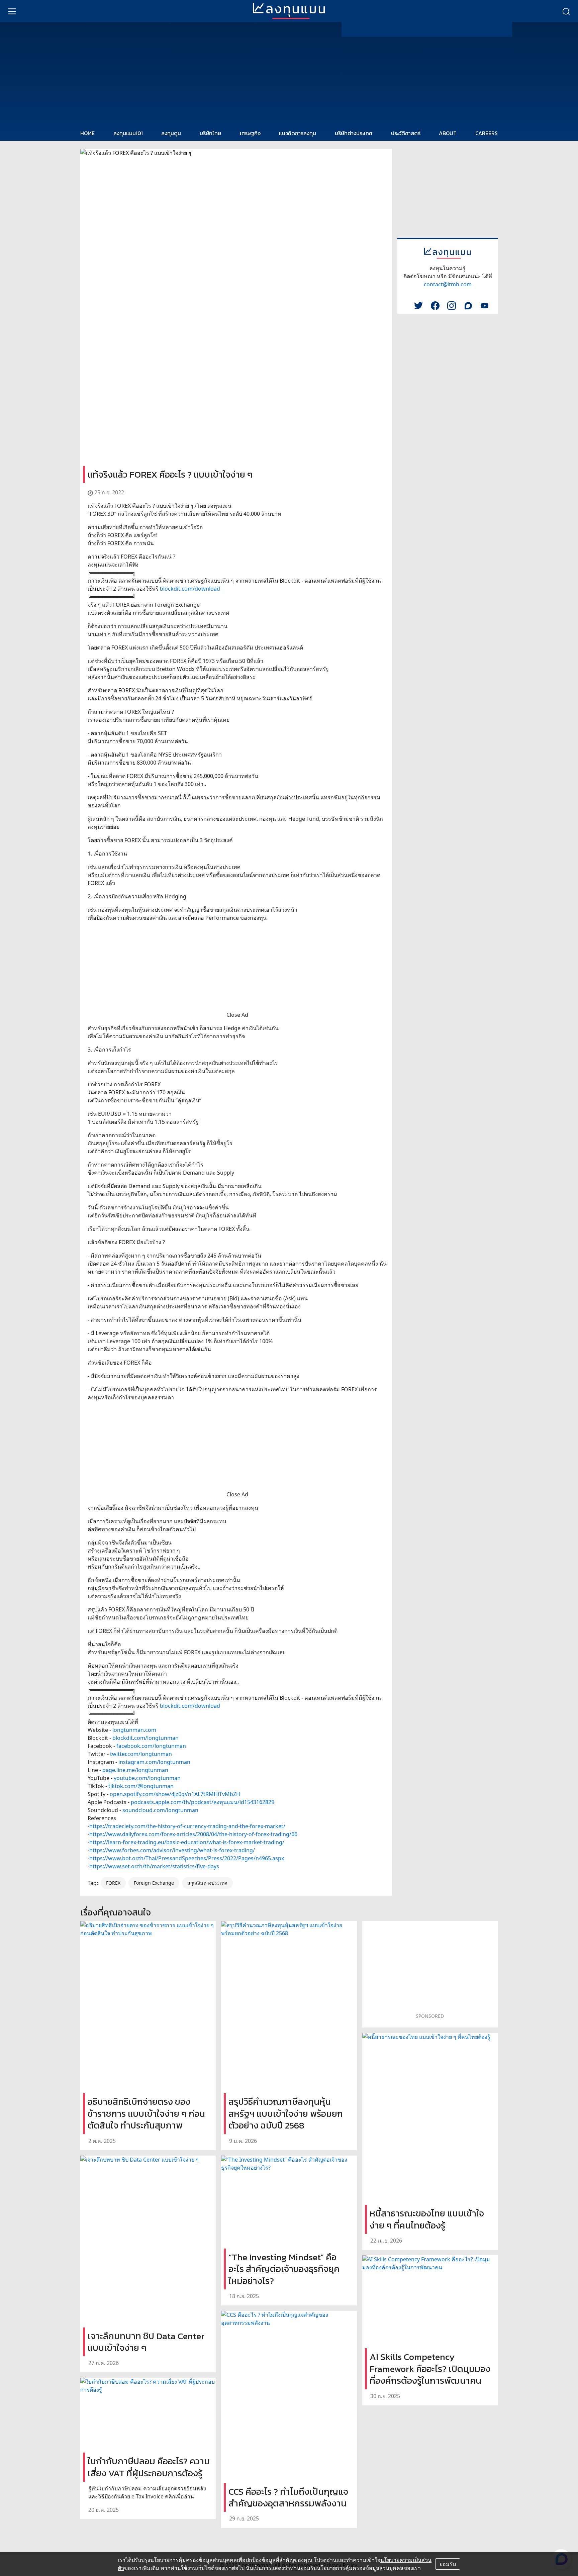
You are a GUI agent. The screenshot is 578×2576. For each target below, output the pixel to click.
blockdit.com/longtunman (146, 1738)
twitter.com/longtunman (141, 1754)
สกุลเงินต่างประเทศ (207, 1883)
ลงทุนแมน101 (128, 133)
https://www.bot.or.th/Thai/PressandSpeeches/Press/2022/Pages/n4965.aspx (187, 1858)
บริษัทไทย (210, 133)
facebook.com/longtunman (151, 1746)
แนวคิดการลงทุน (298, 133)
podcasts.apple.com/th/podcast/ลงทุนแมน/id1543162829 (203, 1802)
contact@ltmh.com (448, 284)
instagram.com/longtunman (154, 1762)
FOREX (113, 1883)
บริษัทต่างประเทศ (354, 133)
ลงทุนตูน (171, 133)
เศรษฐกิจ (250, 133)
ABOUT (448, 133)
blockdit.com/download (190, 589)
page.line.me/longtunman (135, 1770)
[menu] (12, 11)
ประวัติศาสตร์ (406, 133)
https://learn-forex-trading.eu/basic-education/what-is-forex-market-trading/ (187, 1842)
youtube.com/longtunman (147, 1778)
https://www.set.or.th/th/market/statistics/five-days (154, 1866)
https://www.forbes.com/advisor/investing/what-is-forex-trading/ (172, 1850)
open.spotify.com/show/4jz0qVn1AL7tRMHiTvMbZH (175, 1794)
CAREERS (487, 133)
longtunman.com (134, 1730)
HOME (87, 133)
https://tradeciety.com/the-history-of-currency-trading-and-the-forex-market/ (187, 1826)
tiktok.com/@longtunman (141, 1786)
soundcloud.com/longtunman (160, 1810)
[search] (566, 11)
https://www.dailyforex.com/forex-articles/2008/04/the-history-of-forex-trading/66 (193, 1834)
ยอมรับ (448, 2564)
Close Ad (237, 1015)
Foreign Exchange (154, 1883)
